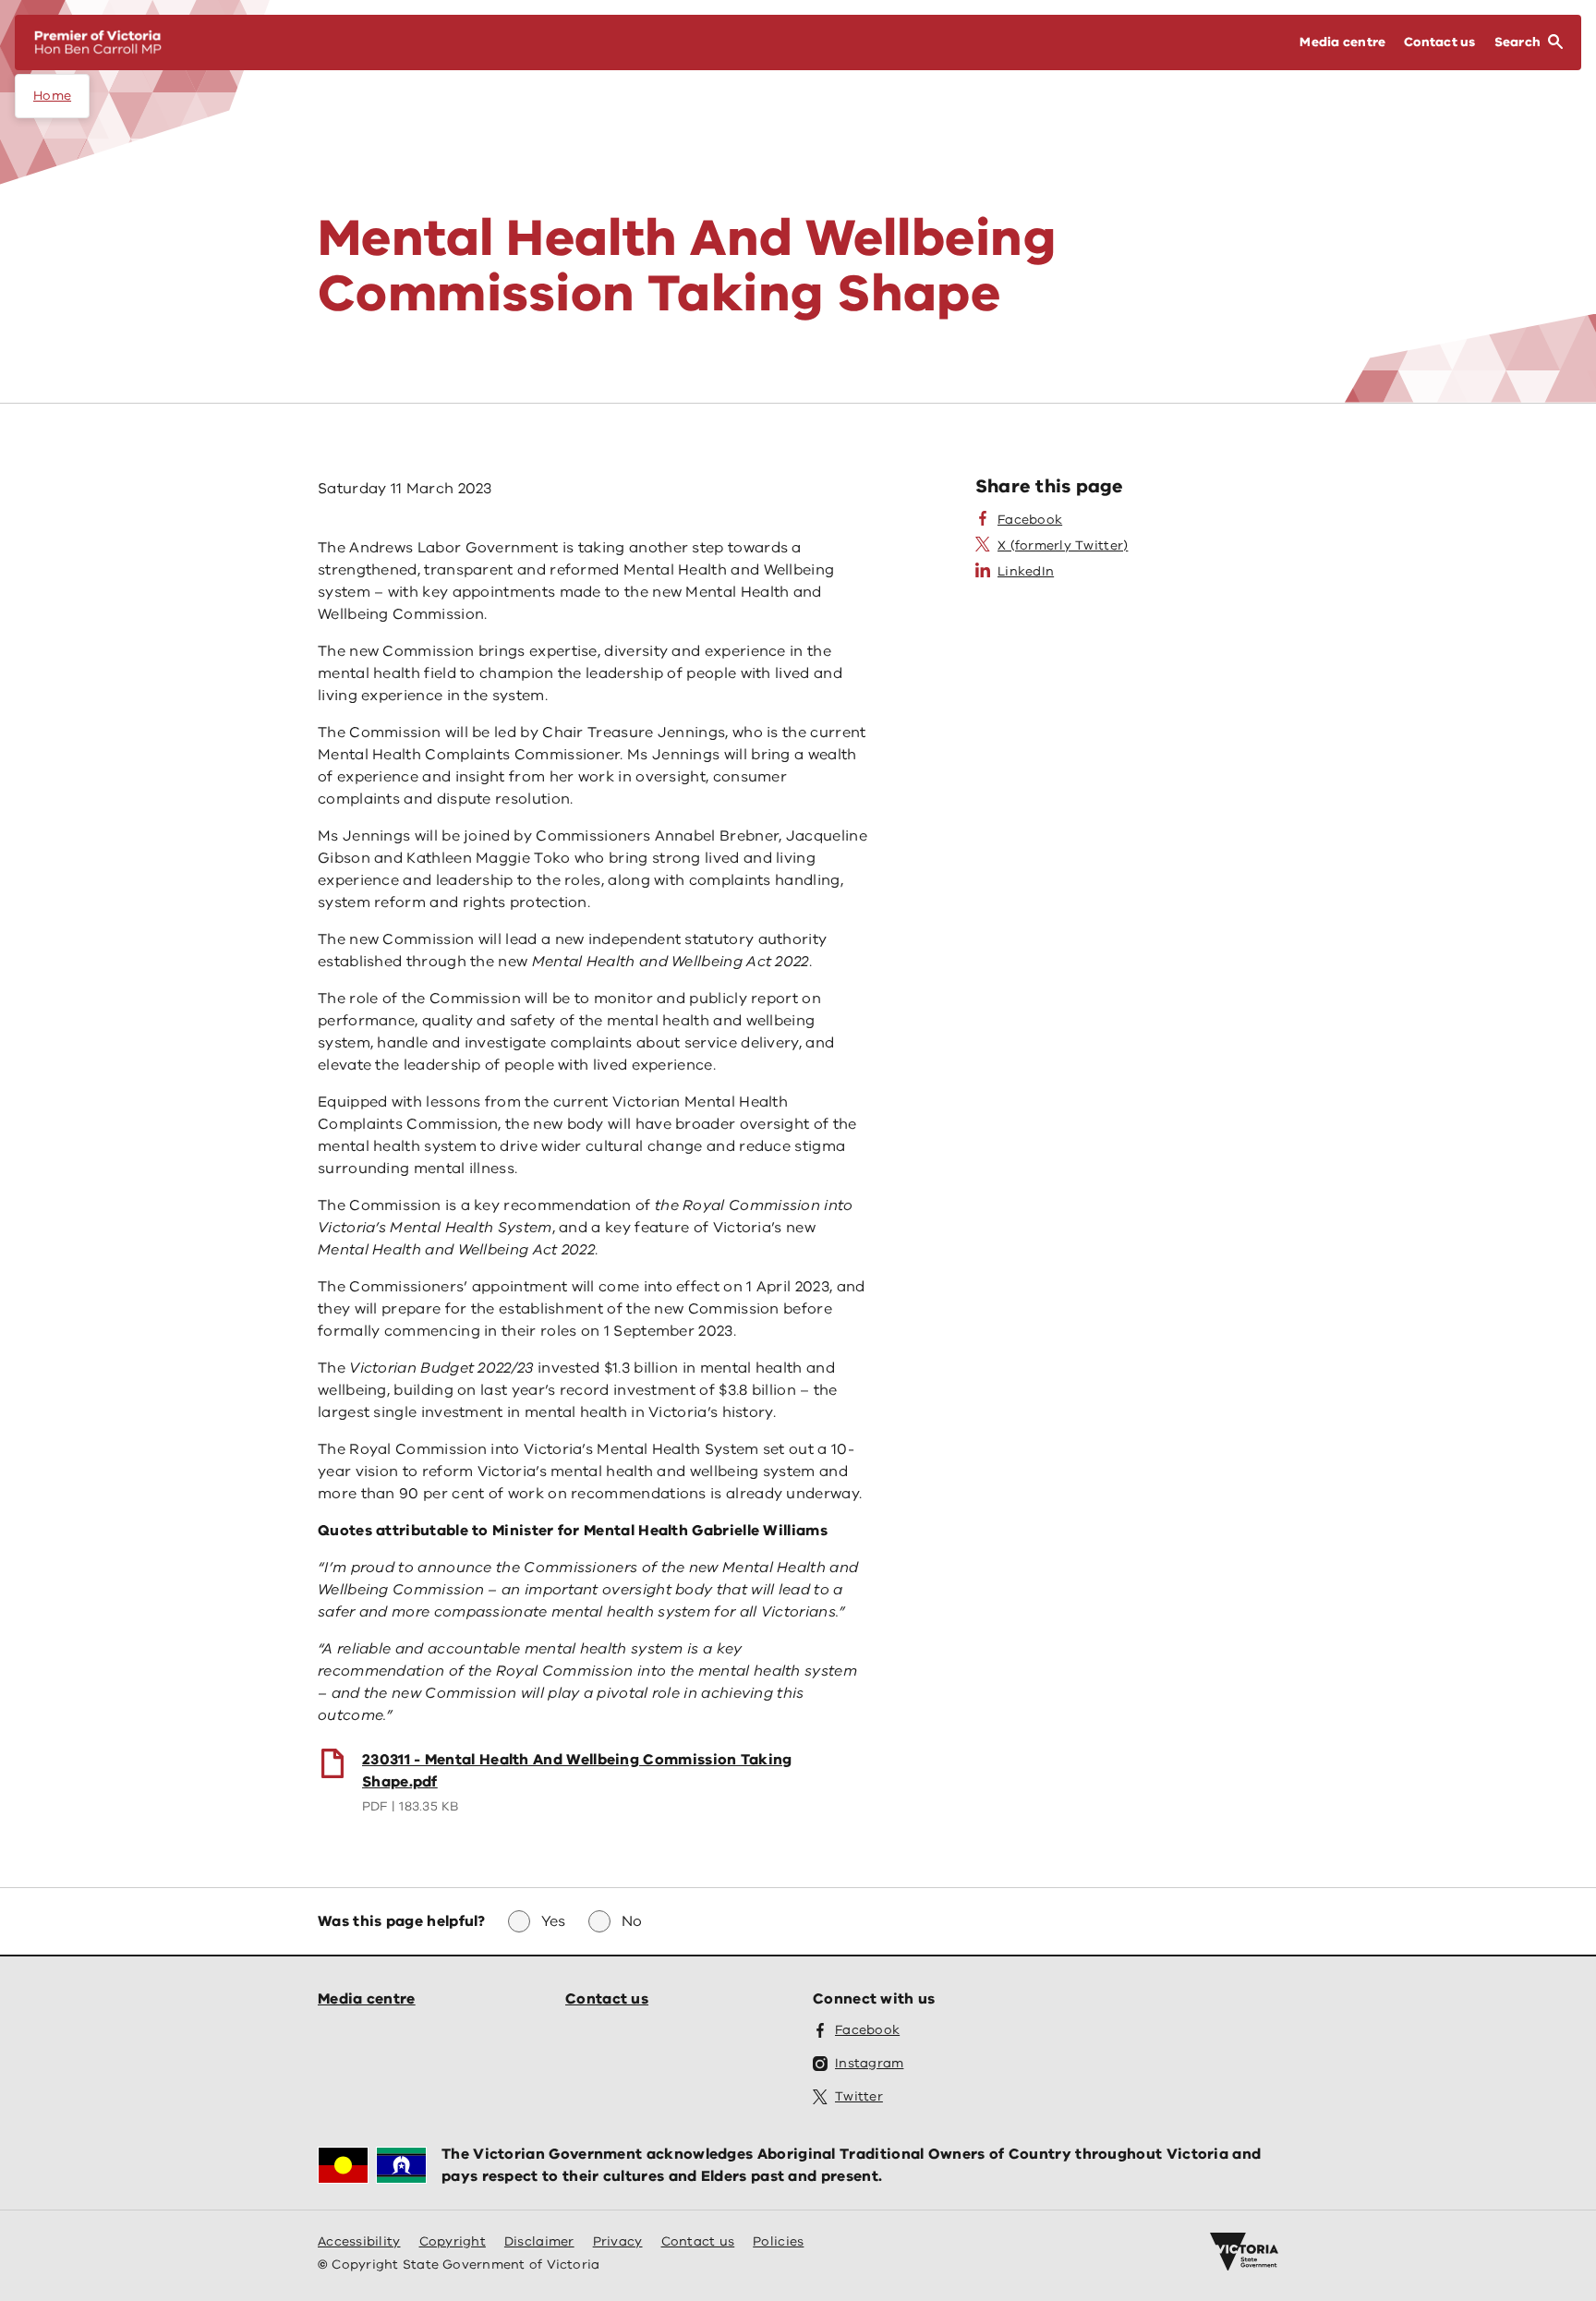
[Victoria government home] (1244, 2252)
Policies (778, 2241)
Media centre (367, 1999)
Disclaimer (539, 2241)
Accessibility (359, 2241)
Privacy (618, 2241)
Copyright (453, 2241)
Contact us (607, 1999)
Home (52, 96)
